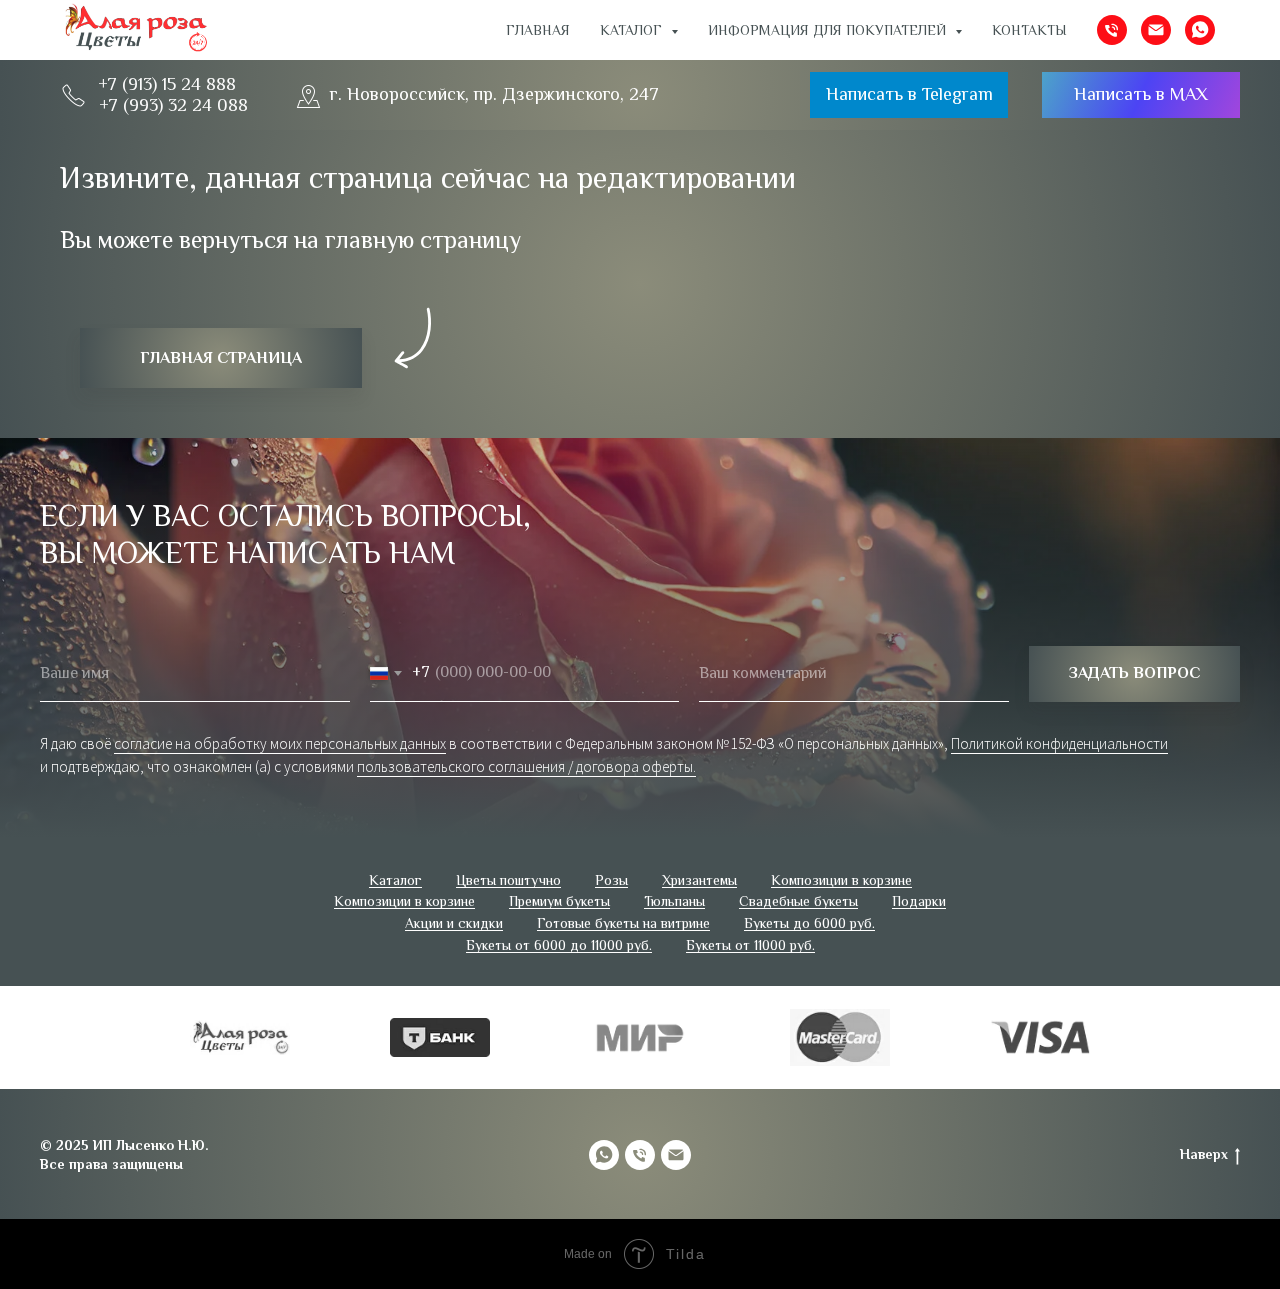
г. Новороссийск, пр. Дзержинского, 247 (494, 94)
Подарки (919, 901)
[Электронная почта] (1156, 30)
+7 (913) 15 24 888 (167, 84)
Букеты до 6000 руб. (809, 923)
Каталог (395, 880)
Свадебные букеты (798, 901)
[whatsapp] (1200, 30)
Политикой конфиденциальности (1059, 743)
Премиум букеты (559, 901)
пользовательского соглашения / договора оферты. (526, 766)
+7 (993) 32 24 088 (173, 105)
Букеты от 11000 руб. (750, 945)
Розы (611, 880)
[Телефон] (1112, 30)
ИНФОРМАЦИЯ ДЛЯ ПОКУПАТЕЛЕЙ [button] (829, 30)
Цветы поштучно (508, 880)
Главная (538, 30)
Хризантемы (699, 880)
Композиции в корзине (841, 880)
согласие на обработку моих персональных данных (280, 743)
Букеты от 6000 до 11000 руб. (559, 945)
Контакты (1029, 30)
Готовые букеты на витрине (623, 923)
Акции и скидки (454, 923)
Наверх (1204, 1154)
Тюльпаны (674, 901)
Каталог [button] (633, 30)
